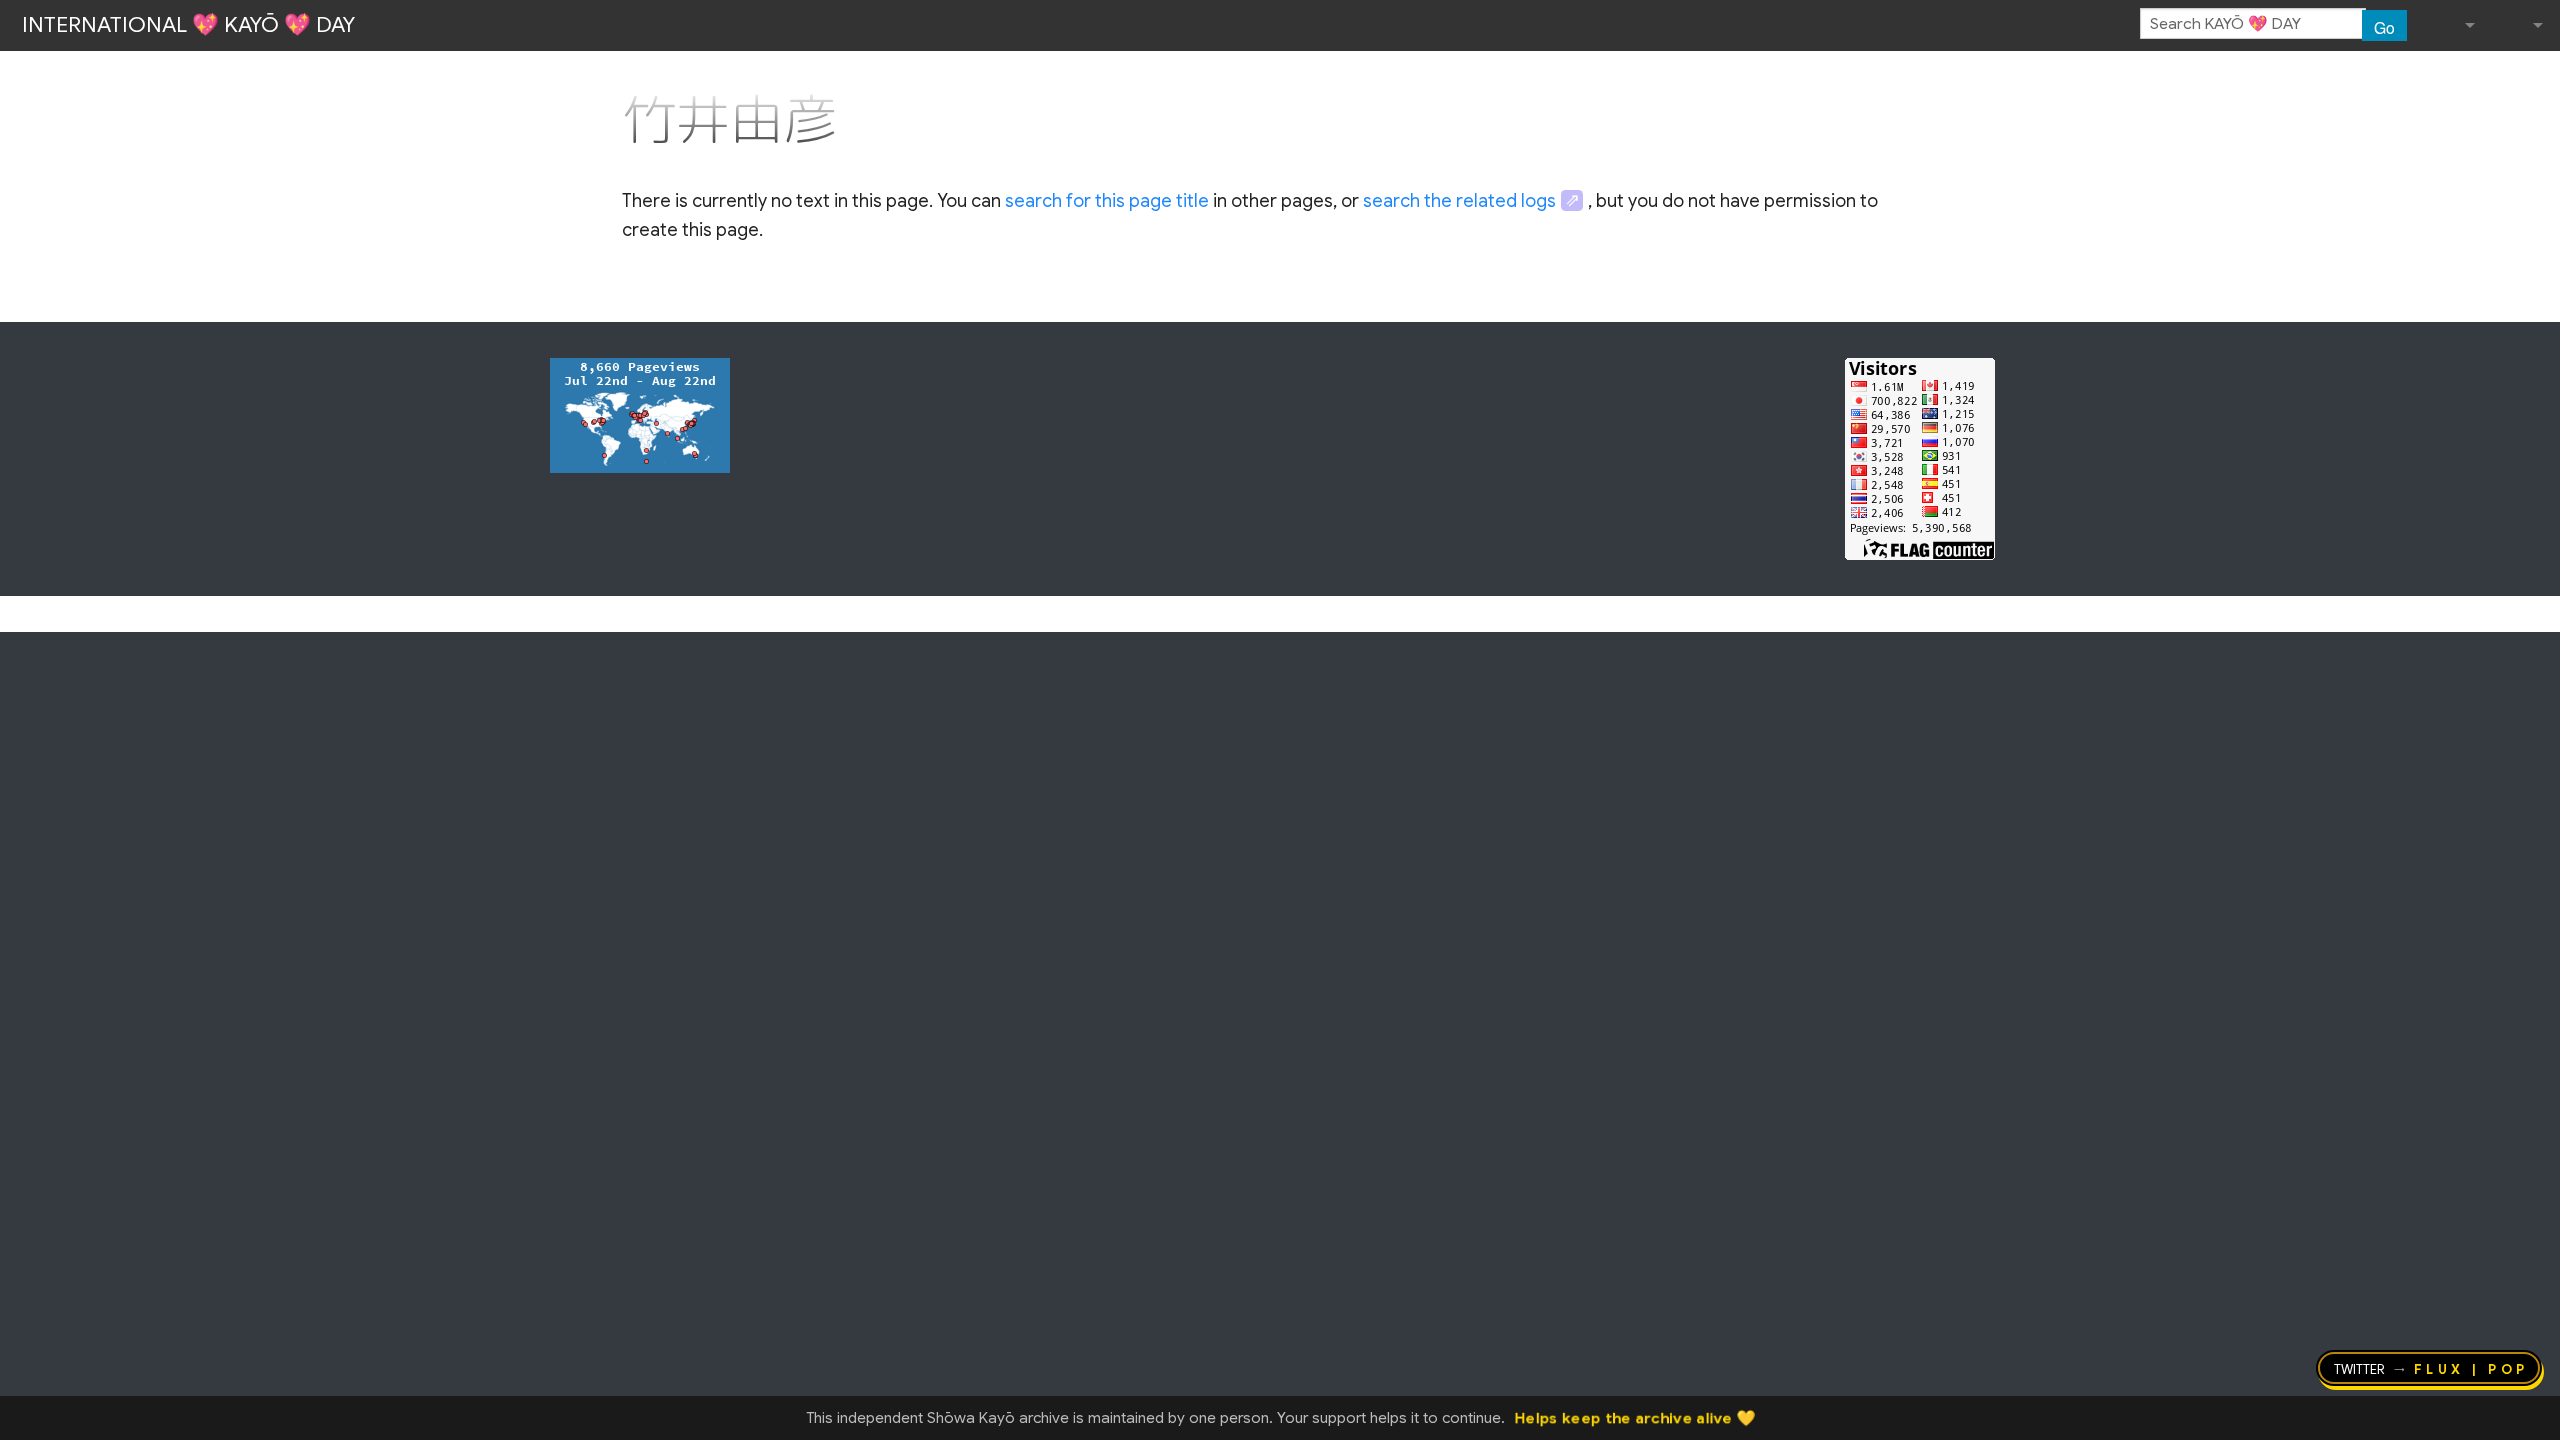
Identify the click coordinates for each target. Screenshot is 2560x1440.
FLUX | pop (2471, 1368)
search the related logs (1459, 201)
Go (2384, 27)
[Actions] (1931, 78)
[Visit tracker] (640, 414)
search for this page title (1107, 201)
